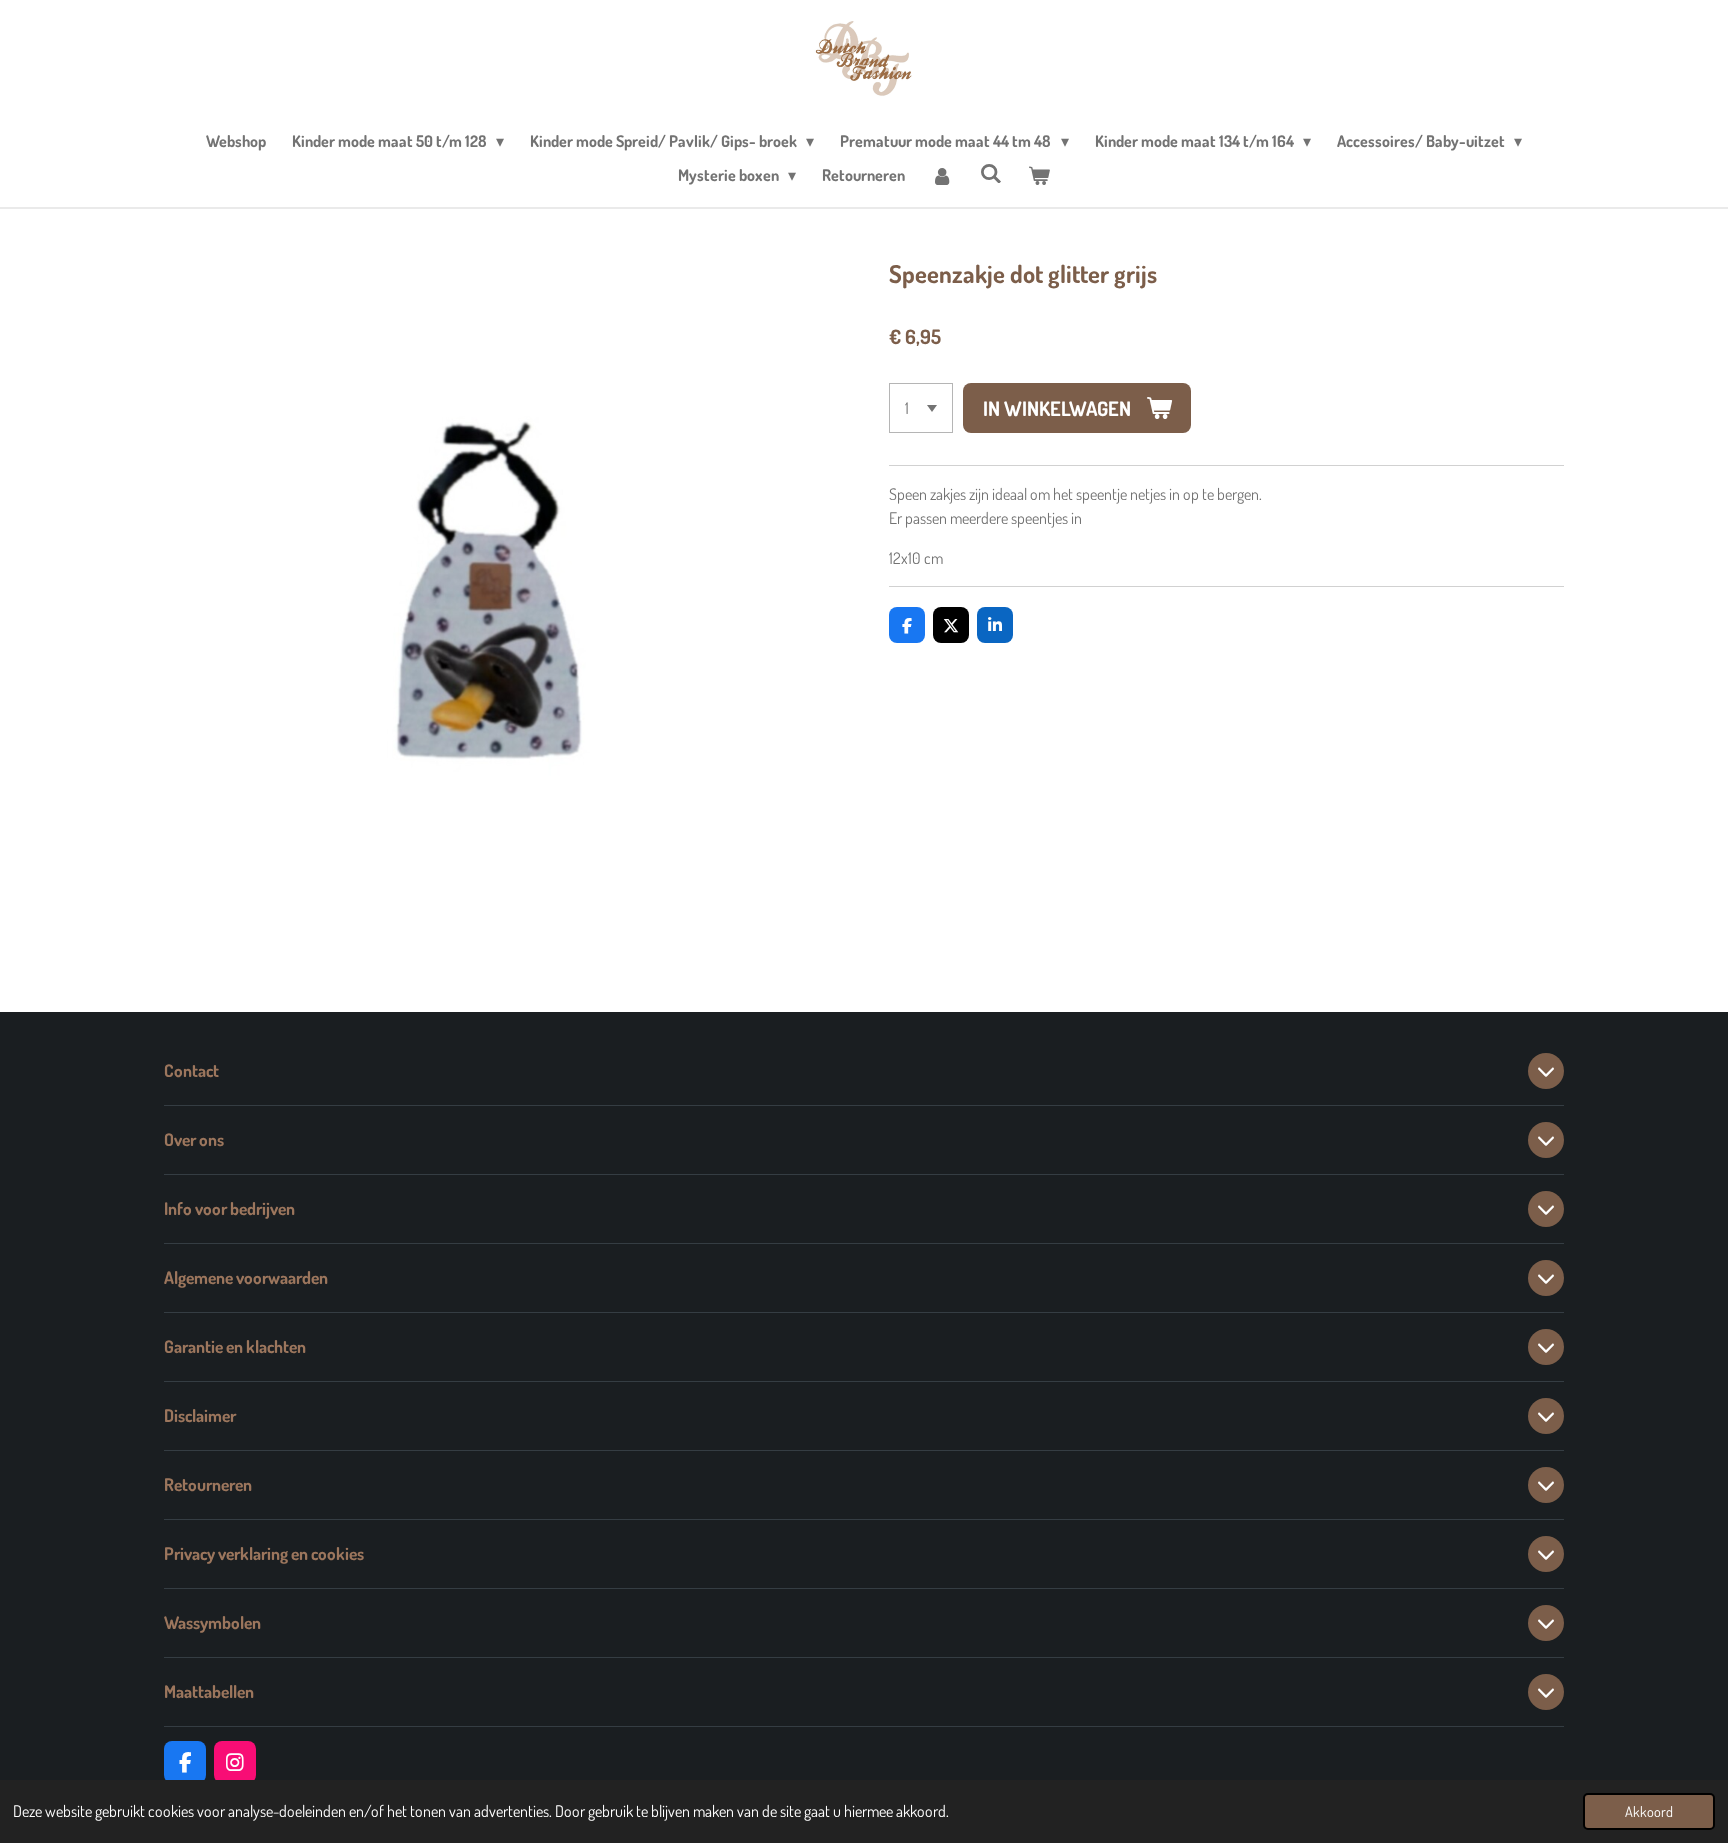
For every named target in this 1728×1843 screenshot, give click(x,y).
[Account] (942, 175)
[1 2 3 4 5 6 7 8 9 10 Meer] (921, 408)
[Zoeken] (991, 173)
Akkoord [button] (1649, 1811)
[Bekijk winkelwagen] (1039, 175)
